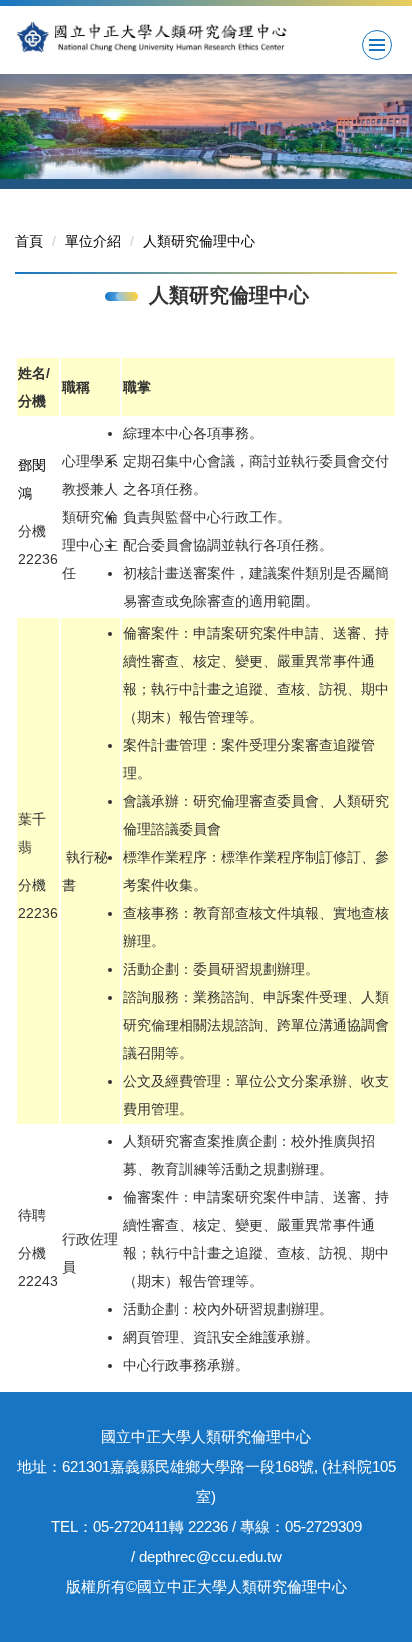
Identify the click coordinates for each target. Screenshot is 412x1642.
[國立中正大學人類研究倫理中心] (206, 37)
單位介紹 (93, 241)
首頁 (29, 241)
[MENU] (377, 45)
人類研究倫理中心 (199, 241)
